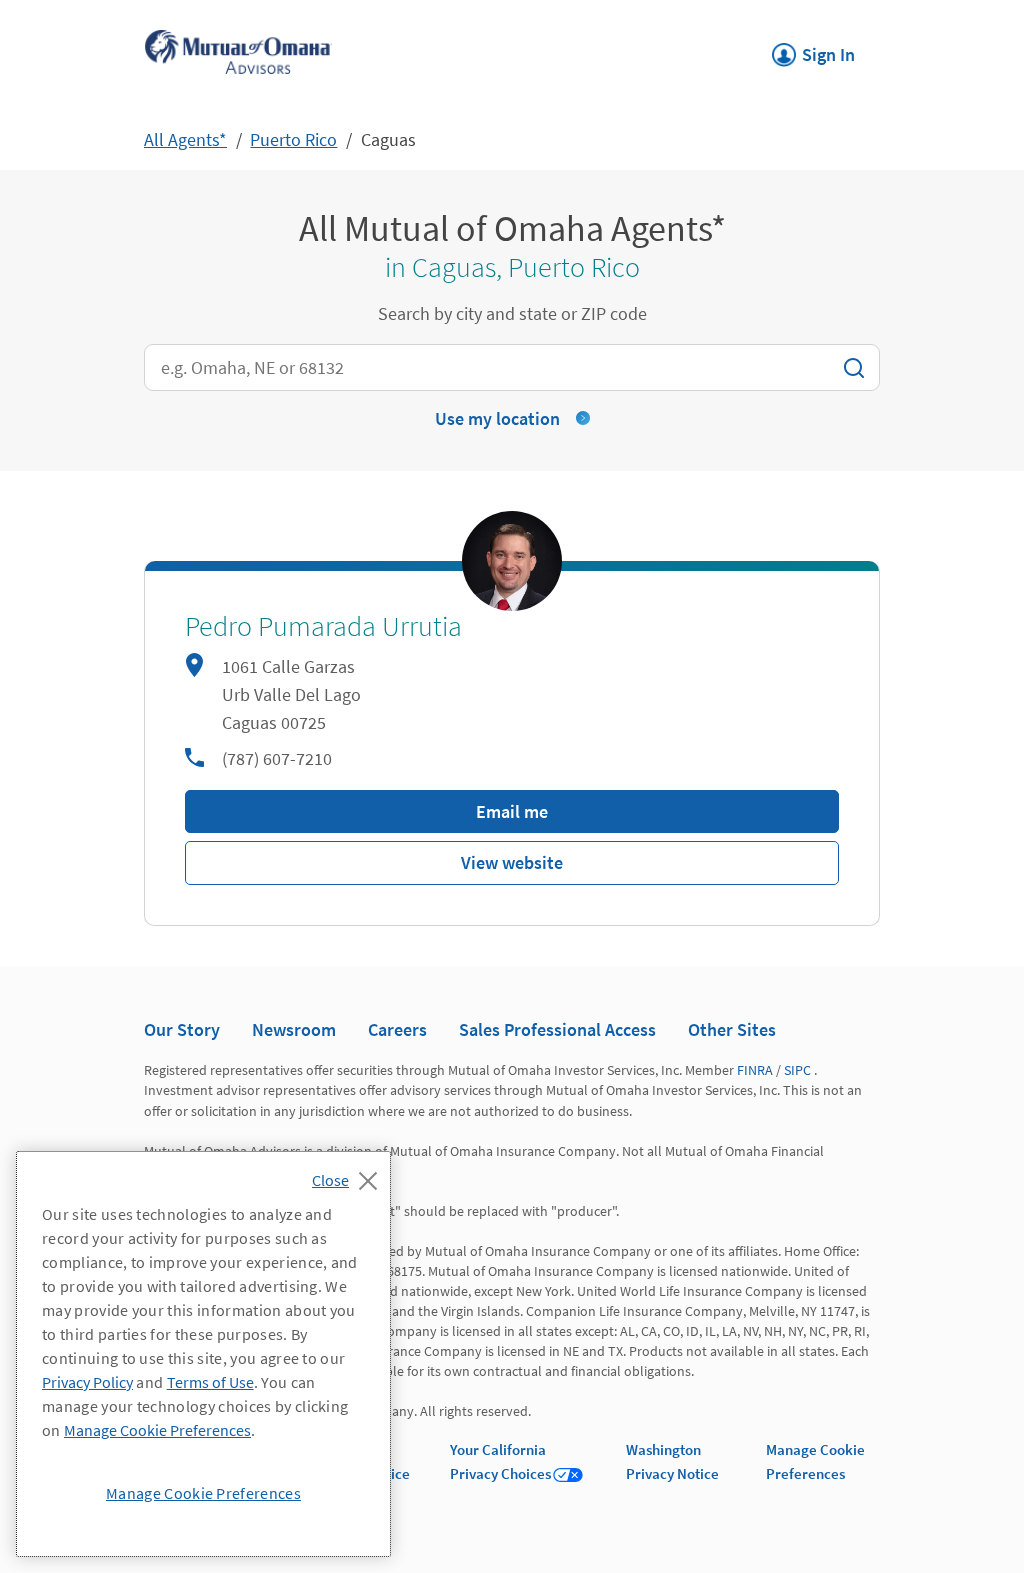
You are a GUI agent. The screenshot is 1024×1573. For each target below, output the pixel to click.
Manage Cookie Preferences (157, 1430)
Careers (397, 1029)
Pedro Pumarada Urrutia (323, 627)
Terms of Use (210, 1382)
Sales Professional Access (557, 1029)
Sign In (813, 49)
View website (512, 862)
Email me (512, 811)
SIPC (797, 1070)
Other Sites (732, 1029)
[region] (203, 1354)
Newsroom (294, 1029)
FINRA (755, 1070)
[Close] (349, 1175)
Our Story (182, 1029)
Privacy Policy (87, 1382)
